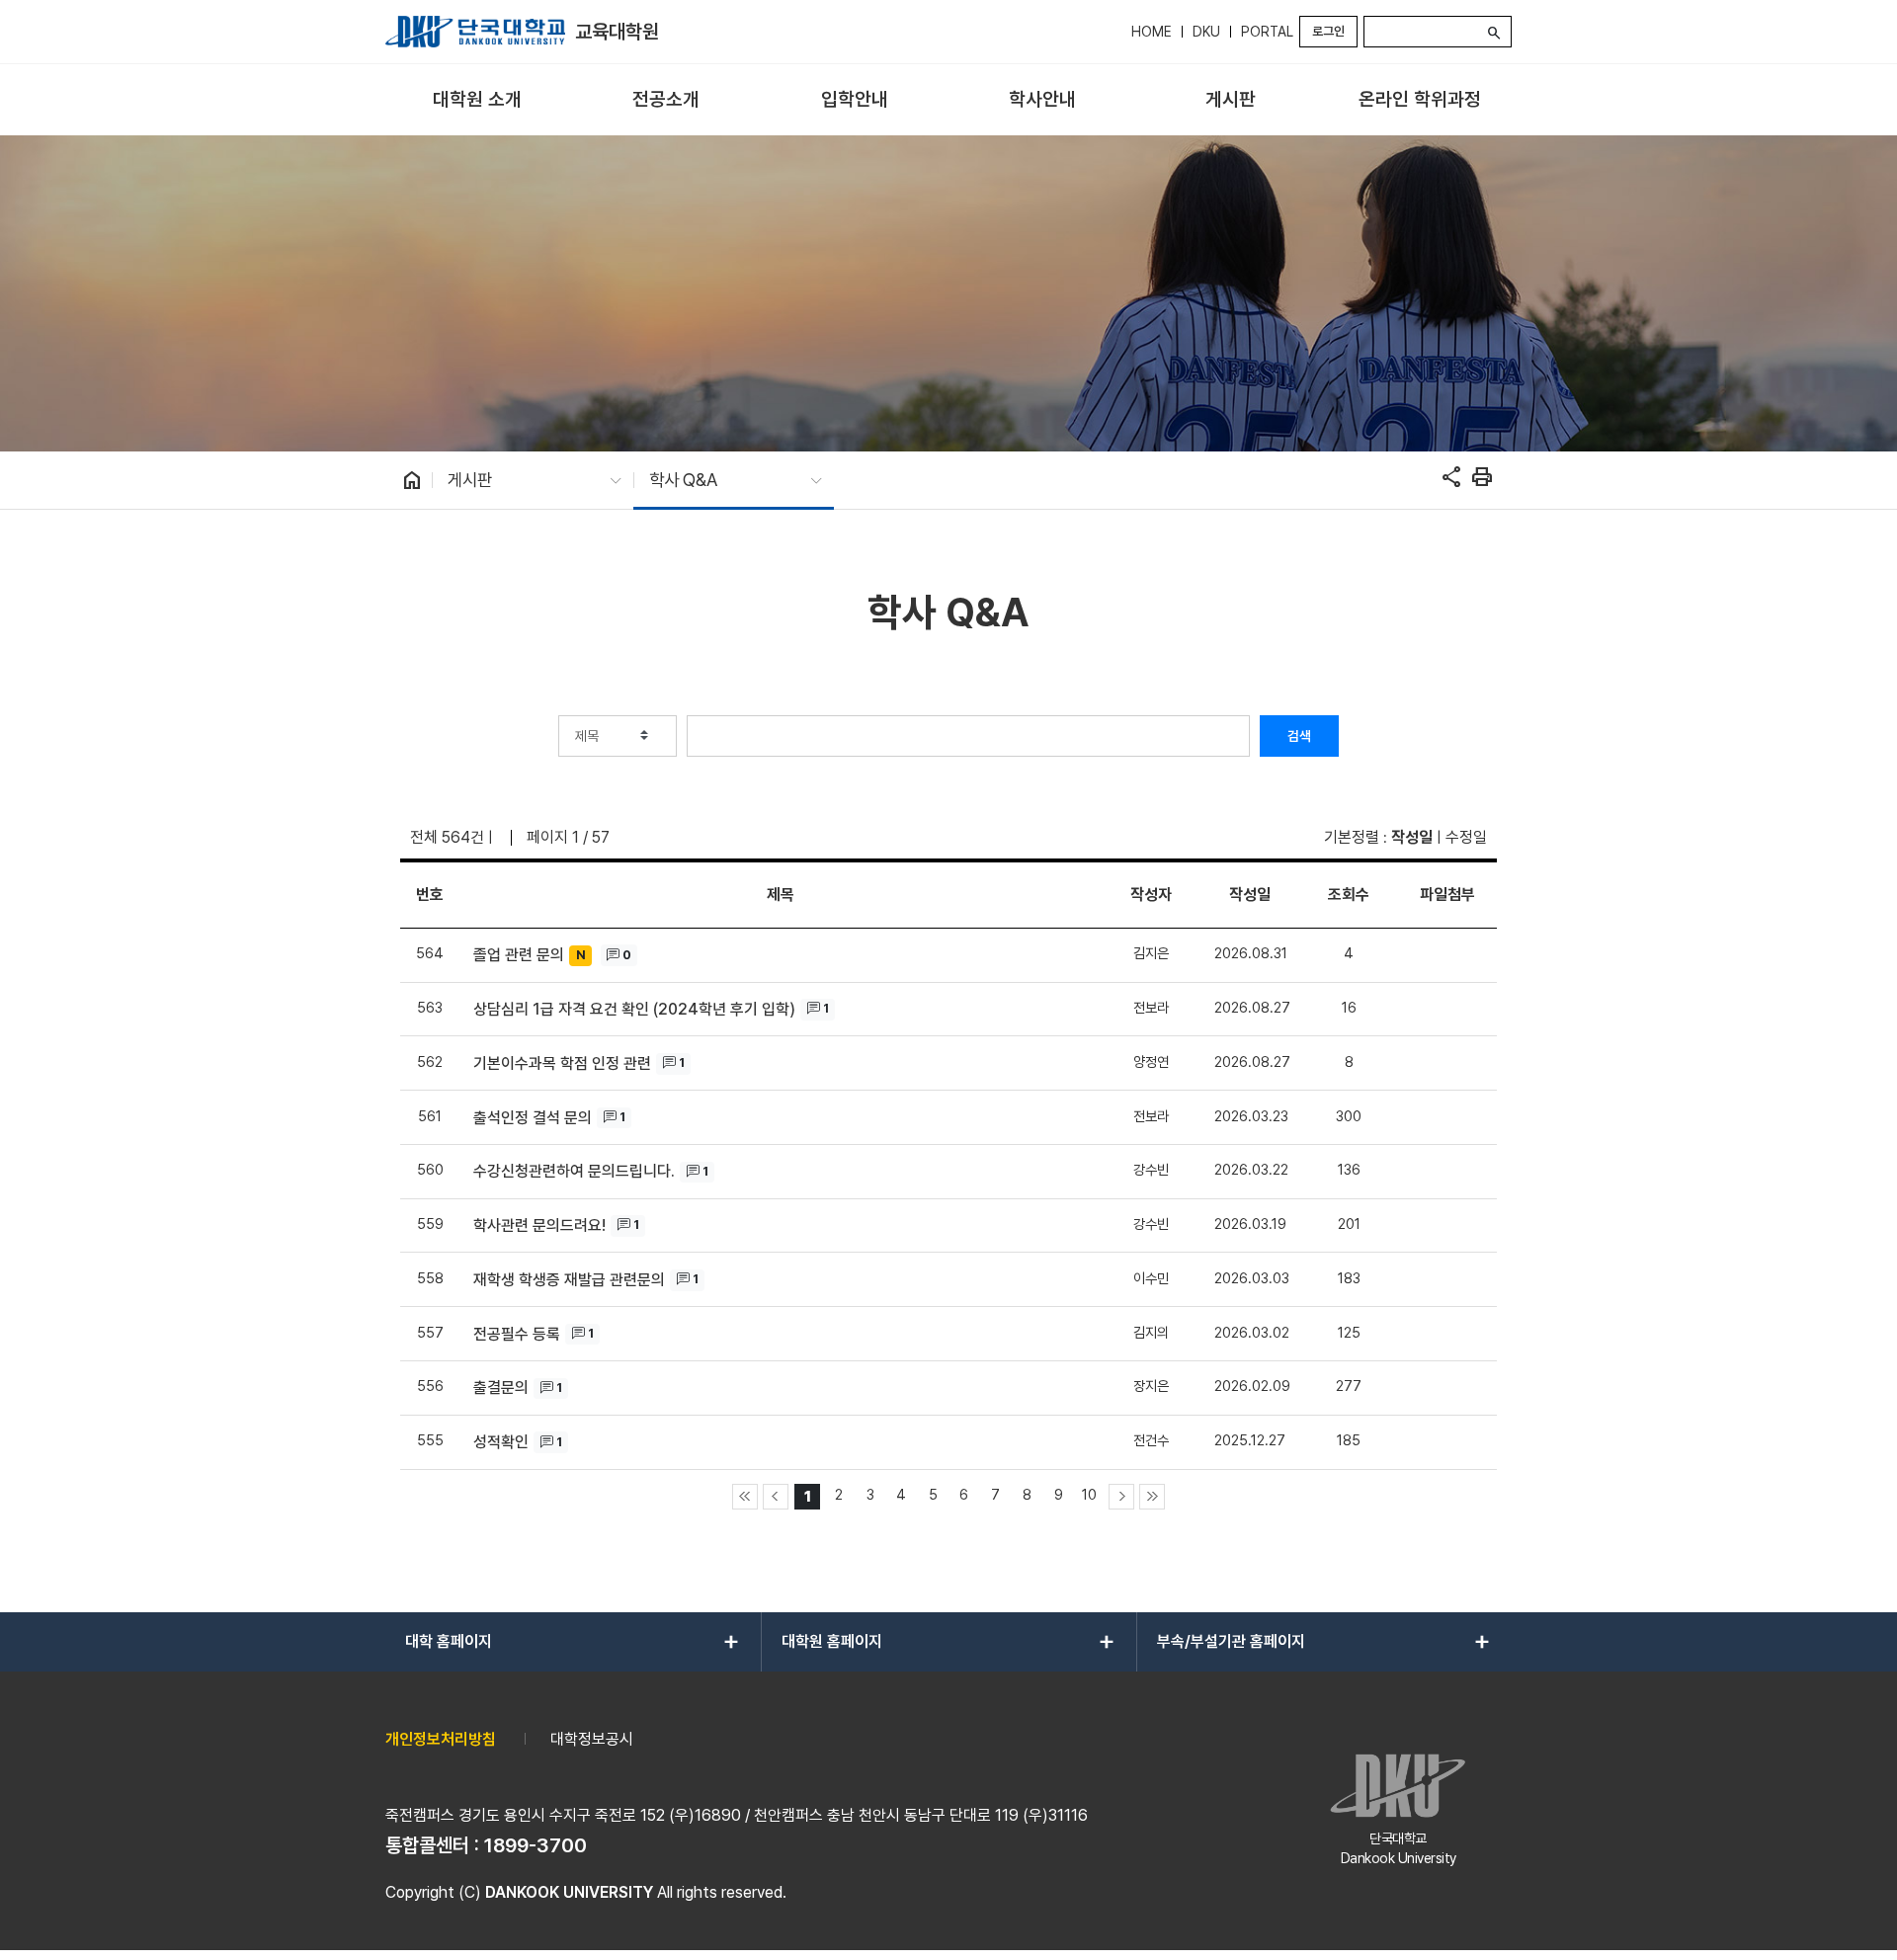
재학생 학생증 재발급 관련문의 (569, 1280)
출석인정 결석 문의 (533, 1118)
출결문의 (501, 1388)
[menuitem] (478, 100)
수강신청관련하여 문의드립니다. (574, 1171)
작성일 (1412, 837)
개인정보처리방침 (441, 1739)
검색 (1299, 736)
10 (1089, 1494)
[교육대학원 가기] (475, 32)
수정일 (1466, 837)
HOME (1152, 32)
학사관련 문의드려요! (539, 1225)
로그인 (1328, 31)
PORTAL (1267, 32)
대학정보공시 (592, 1739)
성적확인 (501, 1442)
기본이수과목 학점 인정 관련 (562, 1063)
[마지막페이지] (1152, 1497)
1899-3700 (536, 1845)
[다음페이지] (1121, 1497)
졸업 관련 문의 (519, 955)
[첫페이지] (745, 1497)
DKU (1206, 32)
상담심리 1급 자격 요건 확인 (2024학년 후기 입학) (634, 1009)
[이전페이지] (776, 1497)
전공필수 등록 (517, 1334)
